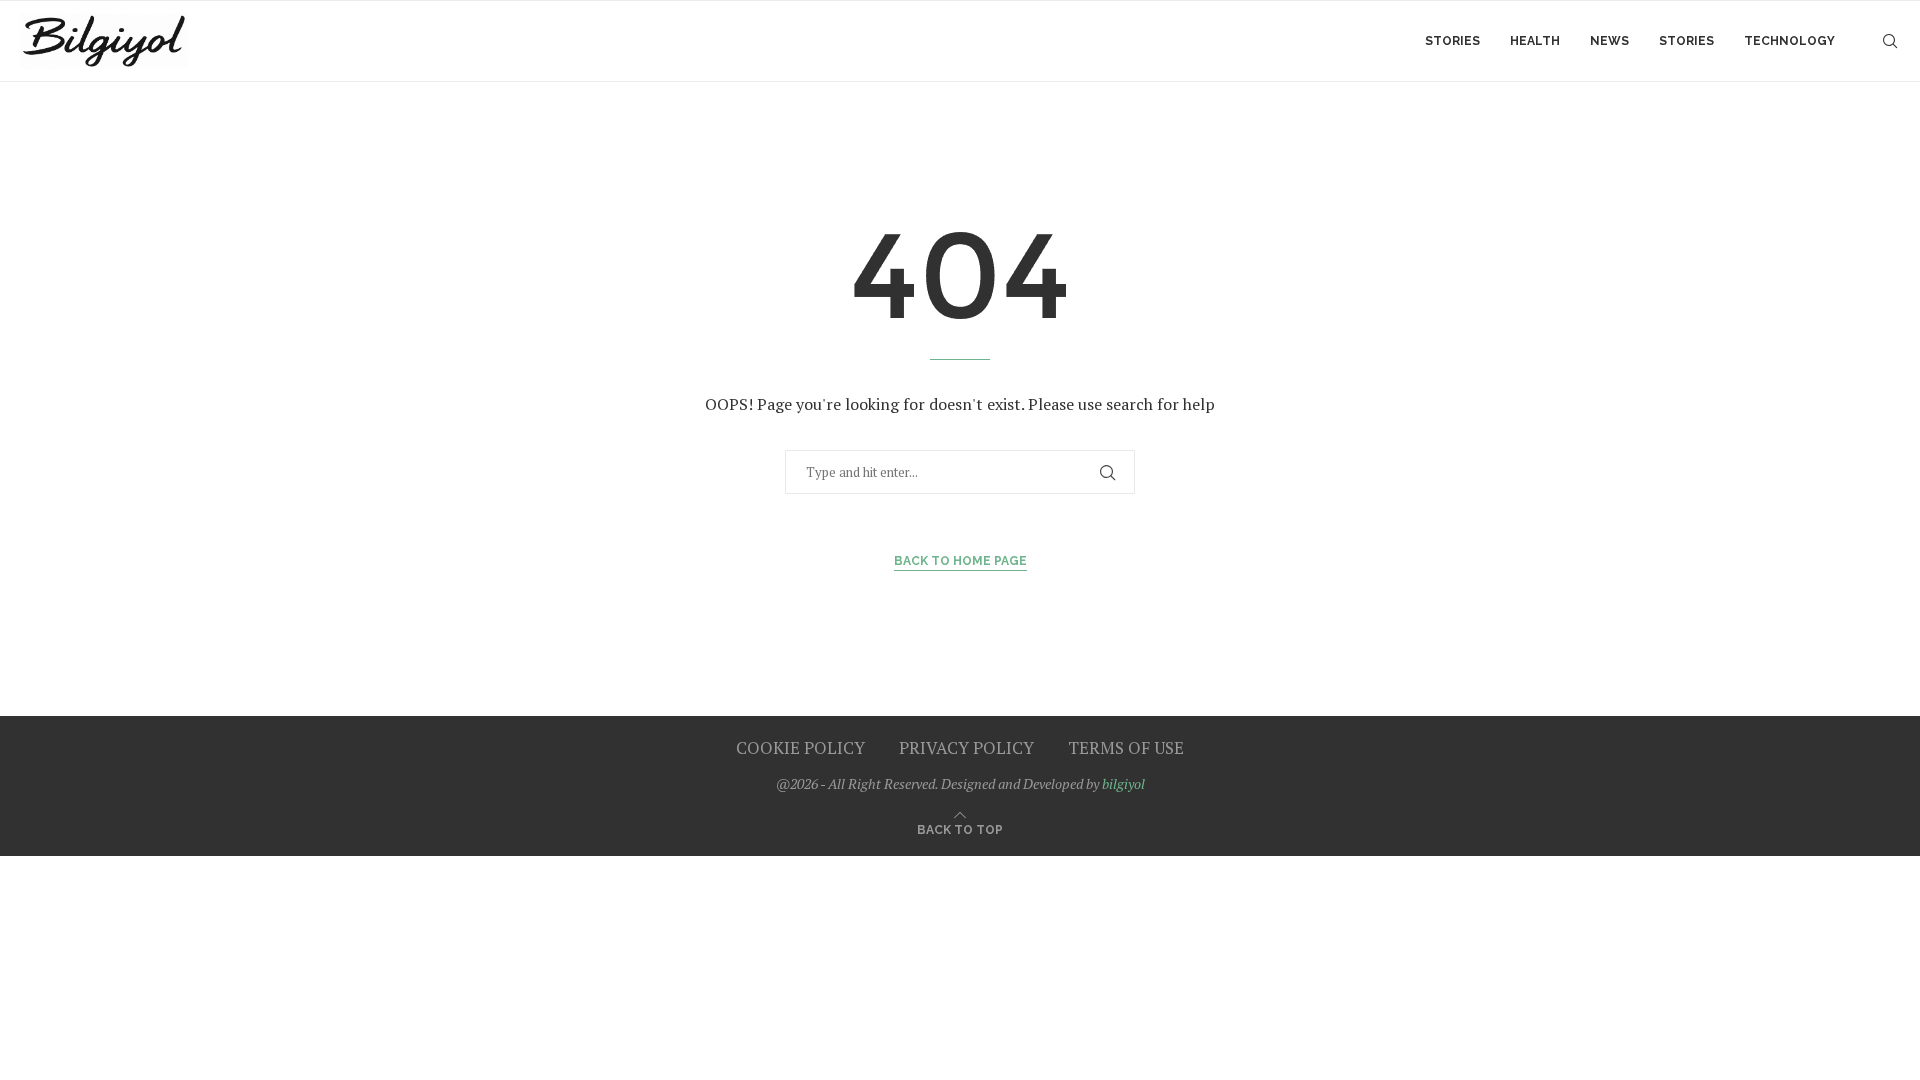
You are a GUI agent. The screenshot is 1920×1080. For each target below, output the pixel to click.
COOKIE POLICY (800, 747)
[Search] (1890, 41)
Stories (1452, 41)
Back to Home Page (960, 561)
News (1609, 41)
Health (1535, 41)
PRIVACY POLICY (966, 747)
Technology (1789, 41)
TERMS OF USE (1126, 747)
